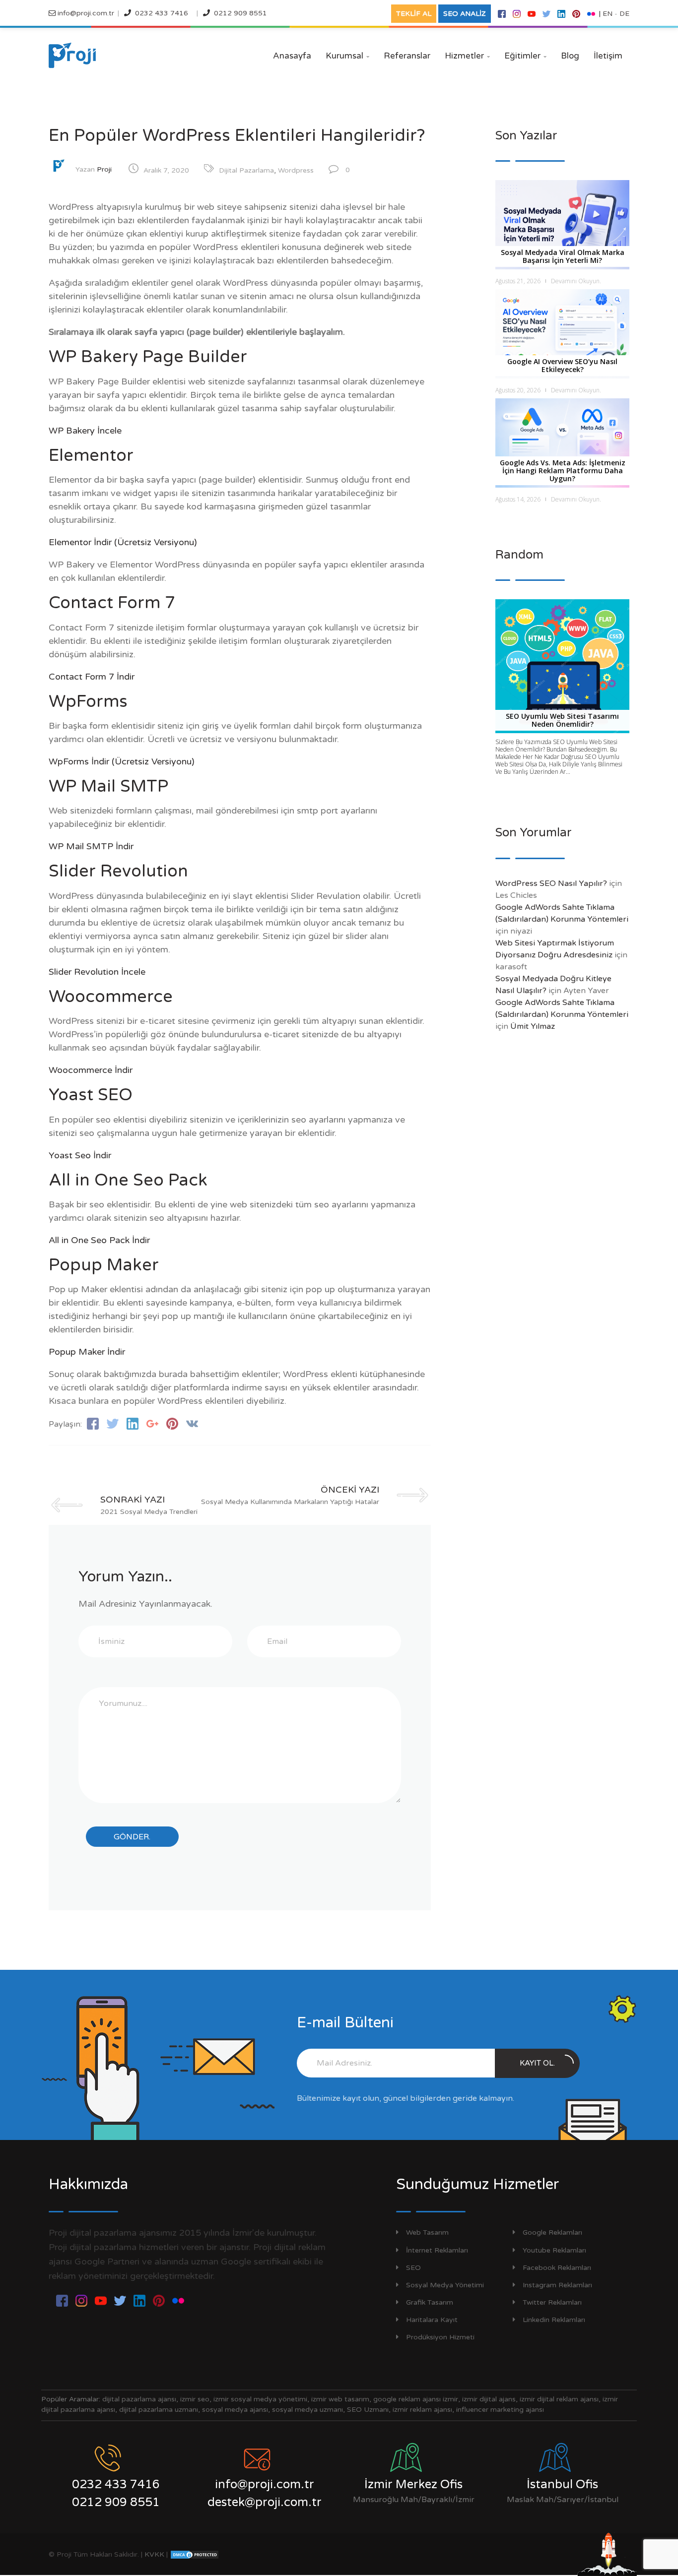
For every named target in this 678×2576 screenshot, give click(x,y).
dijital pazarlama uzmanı (159, 2410)
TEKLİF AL (414, 14)
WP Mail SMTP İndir (91, 846)
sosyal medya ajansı (235, 2410)
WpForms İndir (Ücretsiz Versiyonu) (122, 761)
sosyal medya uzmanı (307, 2410)
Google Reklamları (552, 2232)
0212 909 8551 (240, 13)
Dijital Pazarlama (246, 170)
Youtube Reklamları (554, 2250)
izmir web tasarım (340, 2399)
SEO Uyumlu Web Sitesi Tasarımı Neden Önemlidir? (562, 720)
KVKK (154, 2554)
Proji (104, 169)
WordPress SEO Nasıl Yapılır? (551, 883)
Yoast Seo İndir (80, 1155)
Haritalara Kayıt (432, 2320)
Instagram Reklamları (557, 2285)
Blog (570, 56)
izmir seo (195, 2399)
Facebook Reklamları (557, 2268)
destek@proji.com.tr (265, 2502)
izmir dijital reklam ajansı (559, 2399)
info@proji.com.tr (85, 13)
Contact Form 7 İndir (92, 677)
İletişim (608, 56)
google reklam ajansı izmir (416, 2399)
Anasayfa (292, 56)
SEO (413, 2268)
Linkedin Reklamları (554, 2320)
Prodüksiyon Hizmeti (440, 2337)
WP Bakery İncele (85, 431)
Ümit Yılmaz (533, 1026)
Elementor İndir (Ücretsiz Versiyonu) (123, 542)
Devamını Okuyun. (576, 281)
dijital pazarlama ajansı (139, 2399)
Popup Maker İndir (87, 1352)
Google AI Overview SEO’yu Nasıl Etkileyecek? (562, 365)
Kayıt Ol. (537, 2063)
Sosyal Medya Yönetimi (445, 2285)
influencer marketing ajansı (500, 2410)
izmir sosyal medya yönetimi (260, 2399)
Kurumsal (347, 56)
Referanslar (407, 56)
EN (608, 14)
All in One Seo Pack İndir (99, 1240)
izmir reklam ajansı (422, 2410)
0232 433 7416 (162, 13)
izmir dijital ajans (489, 2399)
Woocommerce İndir (91, 1070)
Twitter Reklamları (552, 2302)
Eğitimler (525, 56)
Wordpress (296, 170)
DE (624, 14)
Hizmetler (467, 56)
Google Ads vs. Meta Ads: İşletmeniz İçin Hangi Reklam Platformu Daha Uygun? (563, 471)
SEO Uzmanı (368, 2410)
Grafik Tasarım (430, 2302)
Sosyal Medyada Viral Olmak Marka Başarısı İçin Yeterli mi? (563, 256)
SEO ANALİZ (465, 14)
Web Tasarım (427, 2232)
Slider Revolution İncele (97, 972)
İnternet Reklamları (437, 2250)
